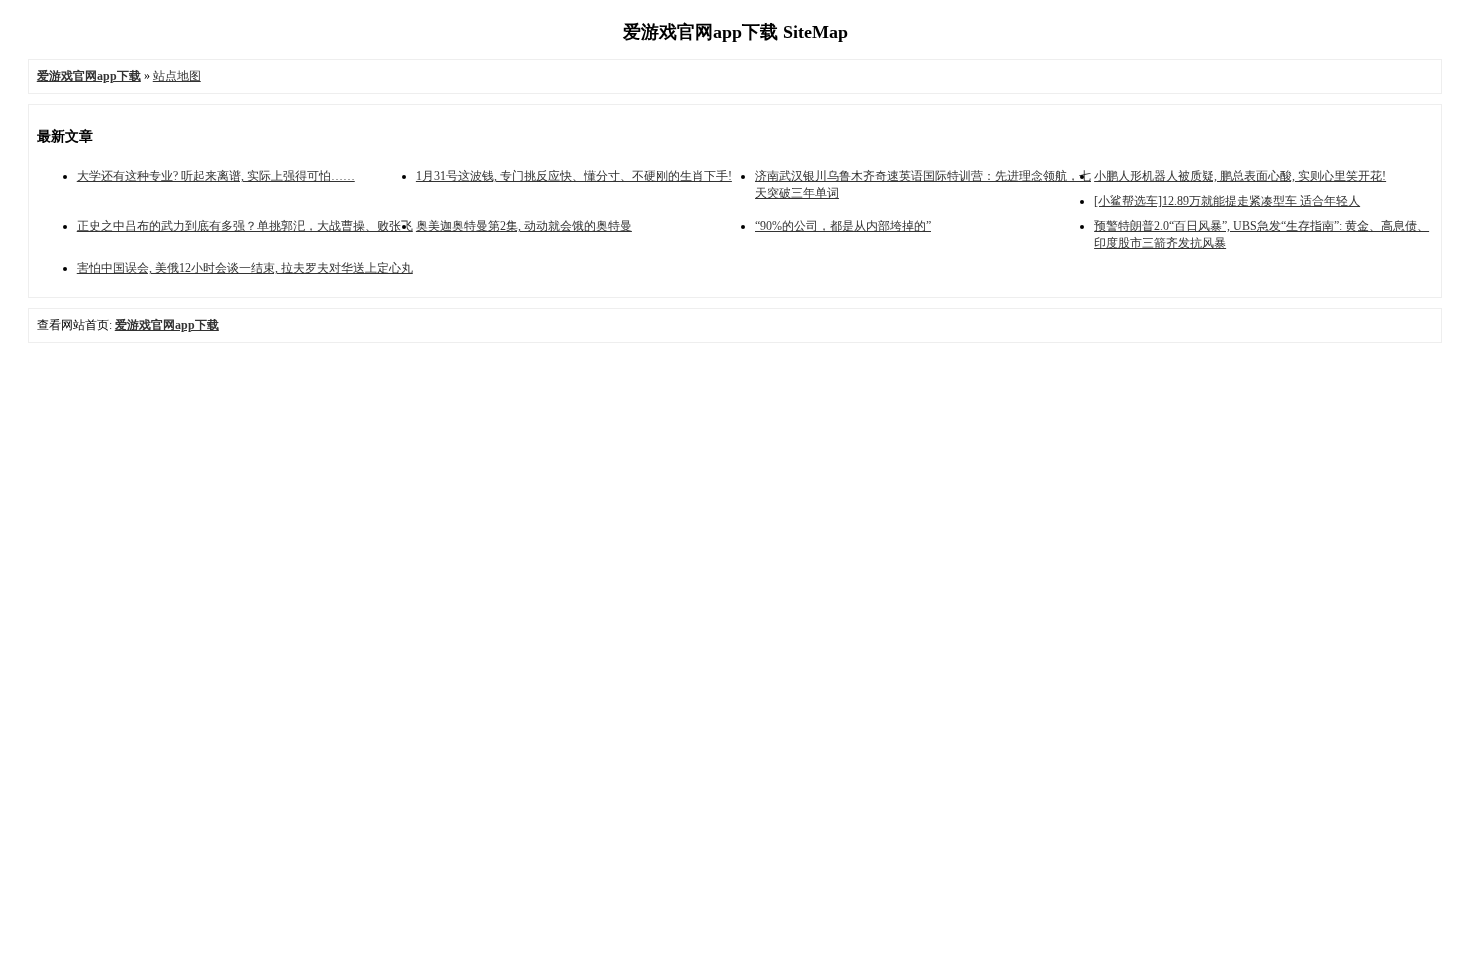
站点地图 (177, 76)
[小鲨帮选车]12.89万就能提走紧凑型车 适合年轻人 (1227, 201)
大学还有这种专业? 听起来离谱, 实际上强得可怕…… (216, 176)
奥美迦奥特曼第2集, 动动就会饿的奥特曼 (524, 226)
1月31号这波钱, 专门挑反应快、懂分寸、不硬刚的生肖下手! (574, 176)
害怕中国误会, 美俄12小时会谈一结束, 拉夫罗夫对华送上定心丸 (245, 268)
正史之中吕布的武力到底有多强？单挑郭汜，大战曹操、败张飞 (245, 226)
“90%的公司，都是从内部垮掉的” (843, 226)
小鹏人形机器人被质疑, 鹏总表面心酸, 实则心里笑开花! (1240, 176)
